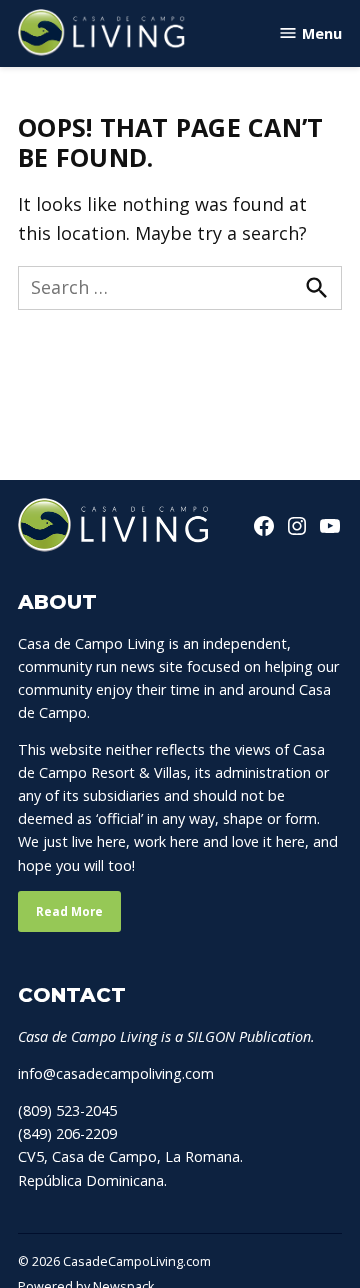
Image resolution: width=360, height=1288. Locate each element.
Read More (69, 911)
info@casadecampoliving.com (116, 1073)
